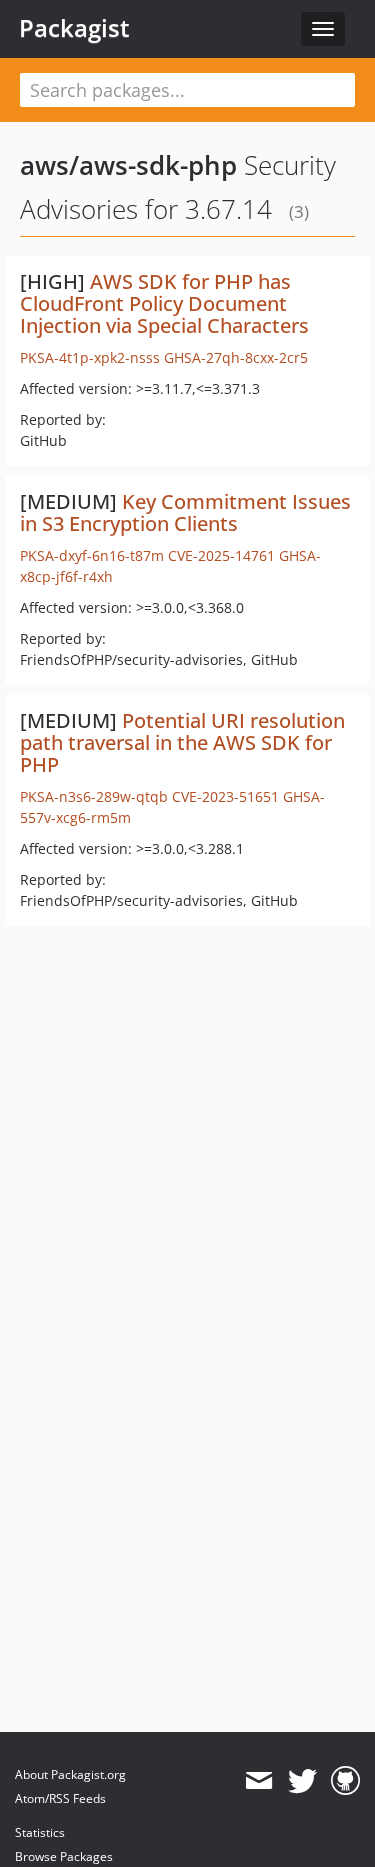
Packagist (74, 28)
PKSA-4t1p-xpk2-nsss (90, 357)
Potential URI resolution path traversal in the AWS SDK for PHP (182, 742)
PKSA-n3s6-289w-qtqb (94, 796)
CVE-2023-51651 (225, 796)
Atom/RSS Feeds (60, 1798)
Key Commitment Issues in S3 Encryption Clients (185, 512)
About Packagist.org (70, 1774)
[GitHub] (345, 1781)
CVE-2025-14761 (221, 555)
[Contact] (258, 1781)
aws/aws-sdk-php (128, 165)
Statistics (40, 1832)
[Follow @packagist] (302, 1781)
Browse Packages (64, 1856)
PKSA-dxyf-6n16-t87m (92, 555)
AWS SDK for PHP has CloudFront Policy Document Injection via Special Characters (164, 303)
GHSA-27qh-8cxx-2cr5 (236, 357)
